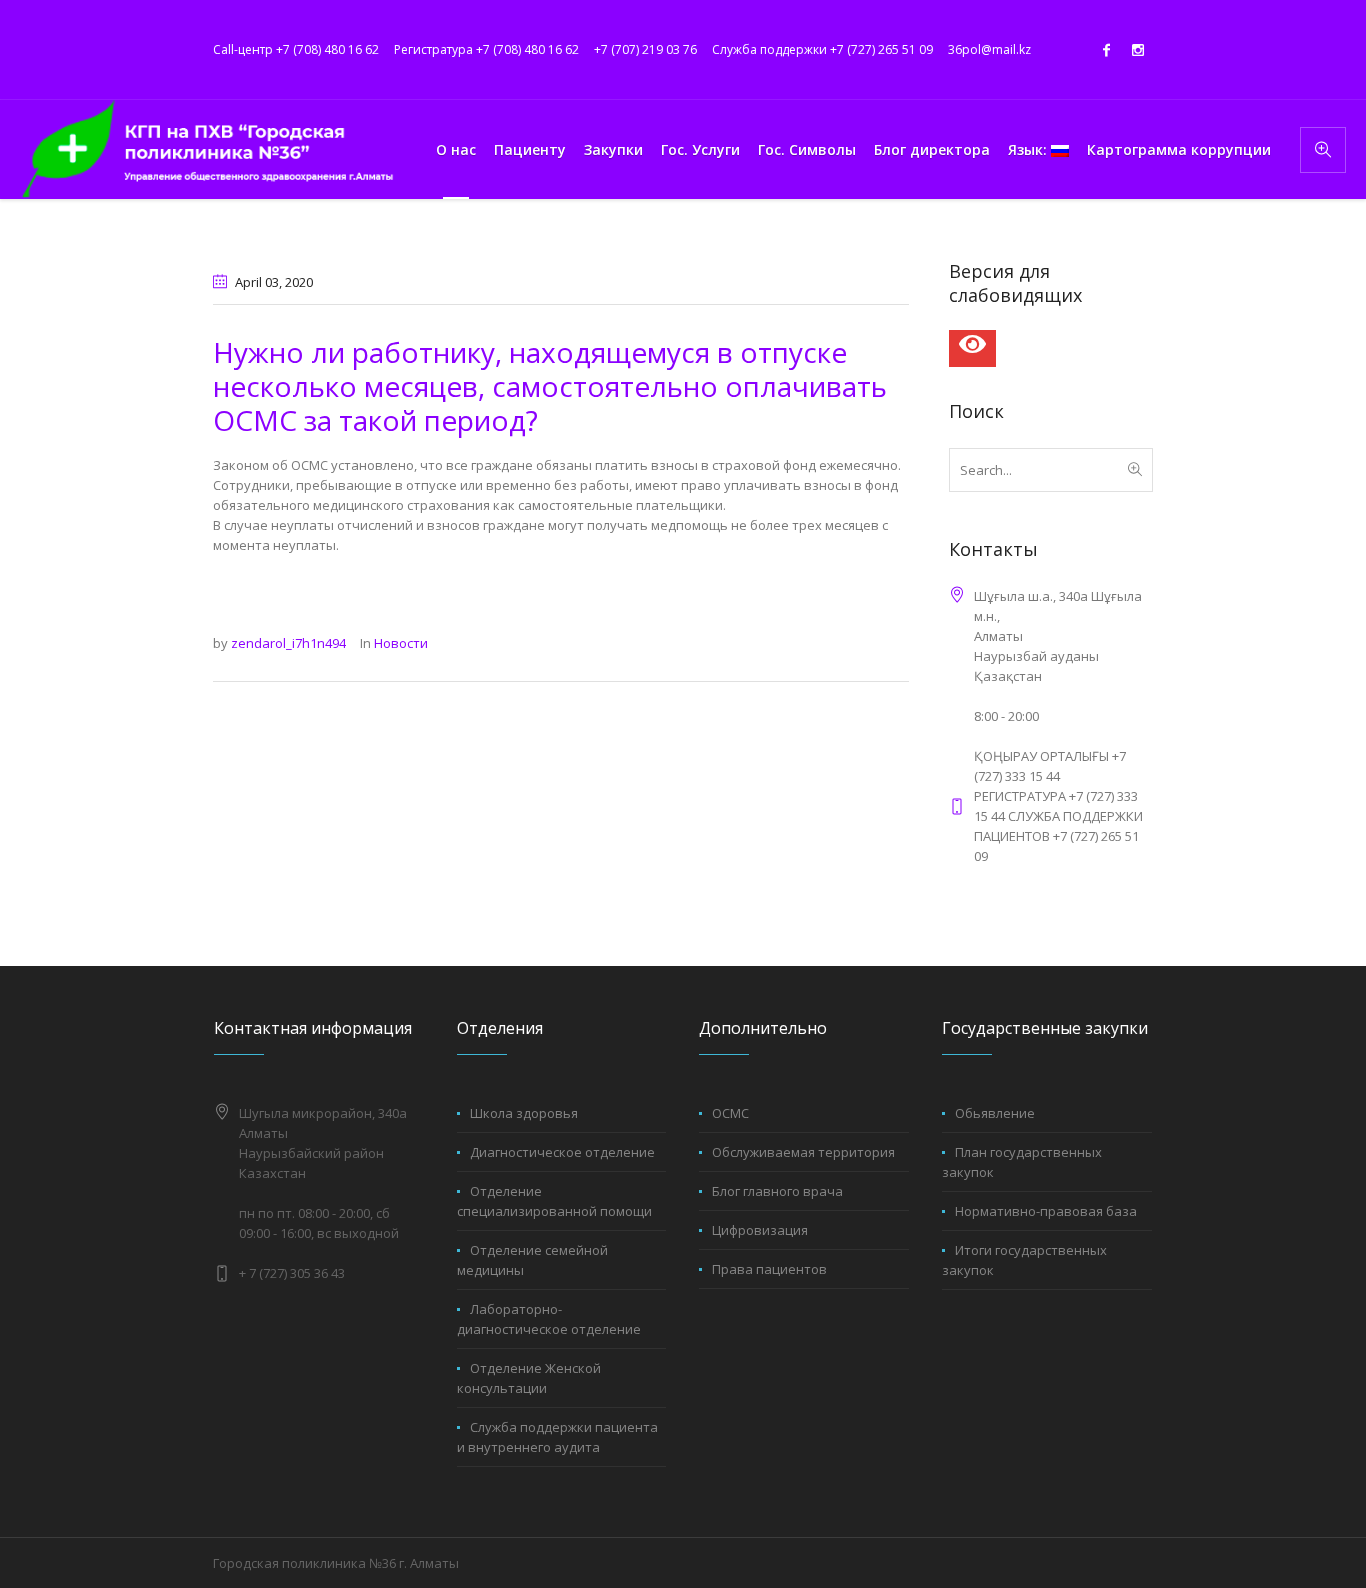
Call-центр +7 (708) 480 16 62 (296, 49)
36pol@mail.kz (989, 49)
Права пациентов (769, 1269)
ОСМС (730, 1113)
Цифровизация (760, 1230)
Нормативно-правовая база (1046, 1211)
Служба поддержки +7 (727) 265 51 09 (822, 49)
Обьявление (995, 1113)
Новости (401, 643)
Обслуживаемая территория (803, 1152)
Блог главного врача (777, 1191)
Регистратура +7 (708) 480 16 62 (486, 49)
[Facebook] (1106, 50)
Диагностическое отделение (562, 1152)
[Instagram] (1138, 50)
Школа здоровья (524, 1113)
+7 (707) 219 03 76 (645, 49)
